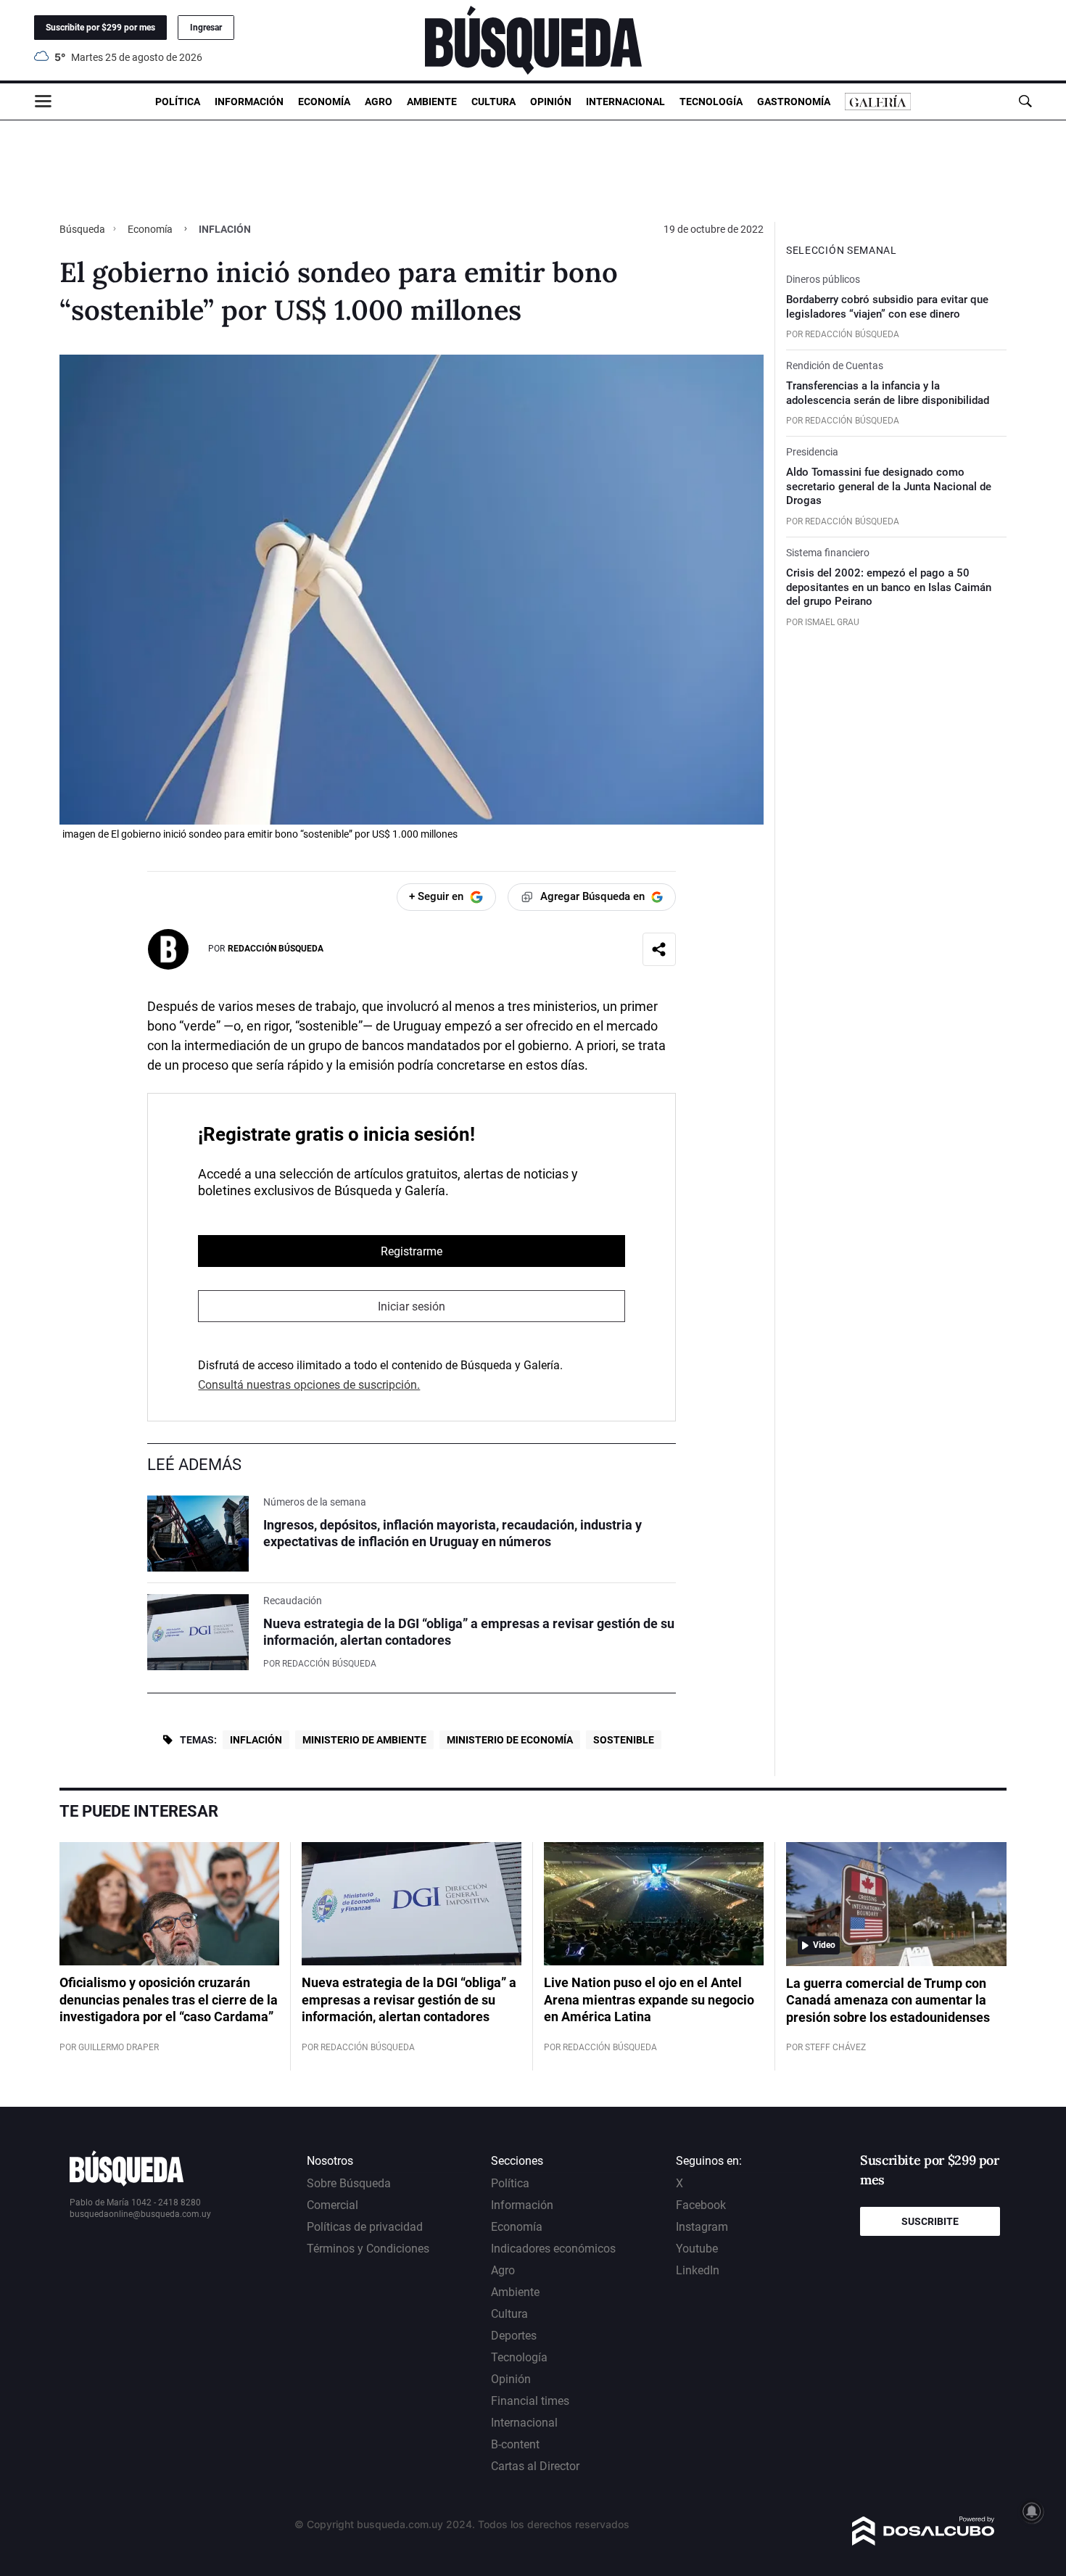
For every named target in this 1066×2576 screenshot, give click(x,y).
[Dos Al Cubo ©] (924, 2542)
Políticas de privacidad (365, 2227)
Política (178, 102)
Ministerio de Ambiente (364, 1740)
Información (249, 102)
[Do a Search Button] (1025, 101)
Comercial (332, 2205)
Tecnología (711, 102)
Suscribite (930, 2221)
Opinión (551, 102)
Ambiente (432, 102)
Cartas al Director (535, 2466)
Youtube (697, 2249)
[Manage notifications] (1032, 2511)
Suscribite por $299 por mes (100, 28)
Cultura (493, 102)
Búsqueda (83, 229)
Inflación (256, 1740)
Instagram (702, 2227)
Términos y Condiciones (368, 2249)
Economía (324, 102)
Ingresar (206, 28)
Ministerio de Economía (510, 1740)
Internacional (625, 102)
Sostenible (624, 1740)
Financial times (530, 2401)
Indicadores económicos (553, 2249)
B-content (515, 2444)
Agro (379, 102)
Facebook (701, 2205)
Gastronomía (794, 102)
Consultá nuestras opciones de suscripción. (309, 1385)
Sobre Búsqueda (349, 2183)
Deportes (514, 2336)
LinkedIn (698, 2270)
